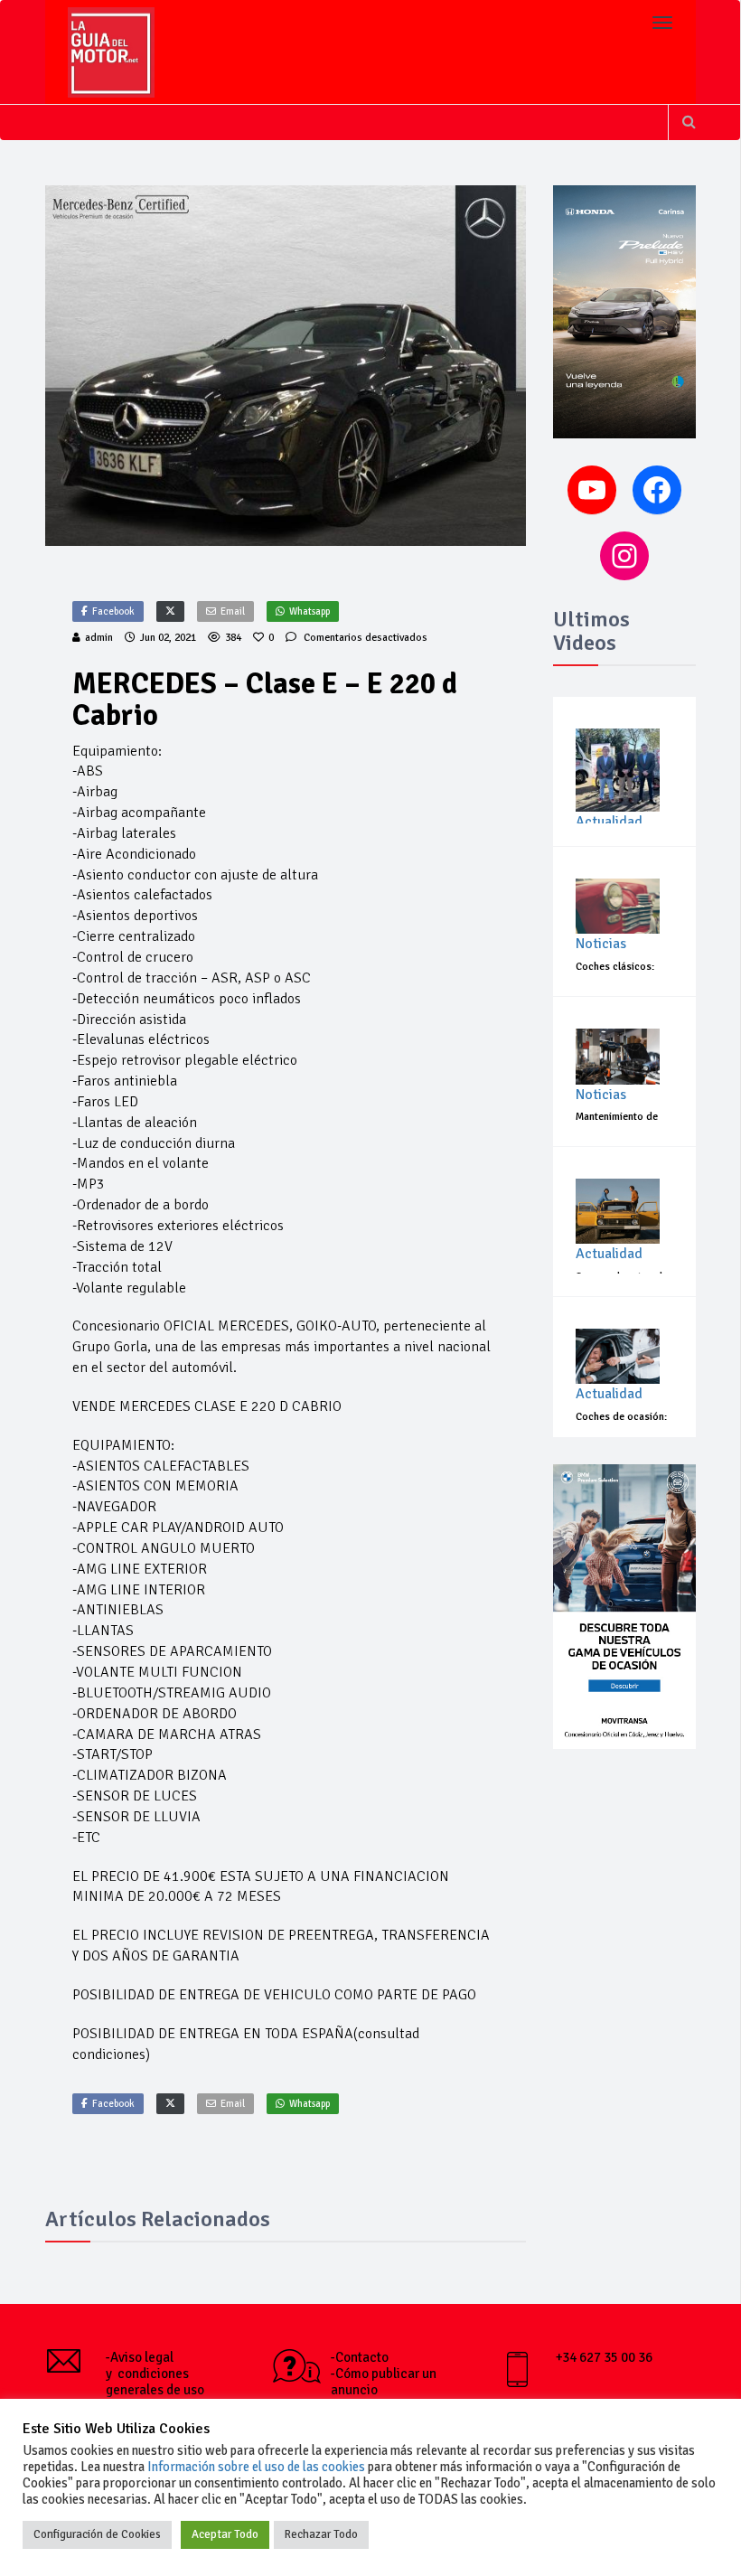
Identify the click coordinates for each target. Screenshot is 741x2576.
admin (99, 638)
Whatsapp (310, 611)
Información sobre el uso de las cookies (256, 2467)
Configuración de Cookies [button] (97, 2534)
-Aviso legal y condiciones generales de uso (155, 2374)
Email (233, 611)
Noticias (601, 944)
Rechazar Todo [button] (321, 2534)
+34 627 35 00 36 (604, 2357)
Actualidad (609, 822)
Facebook (113, 611)
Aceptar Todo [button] (225, 2534)
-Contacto (360, 2357)
